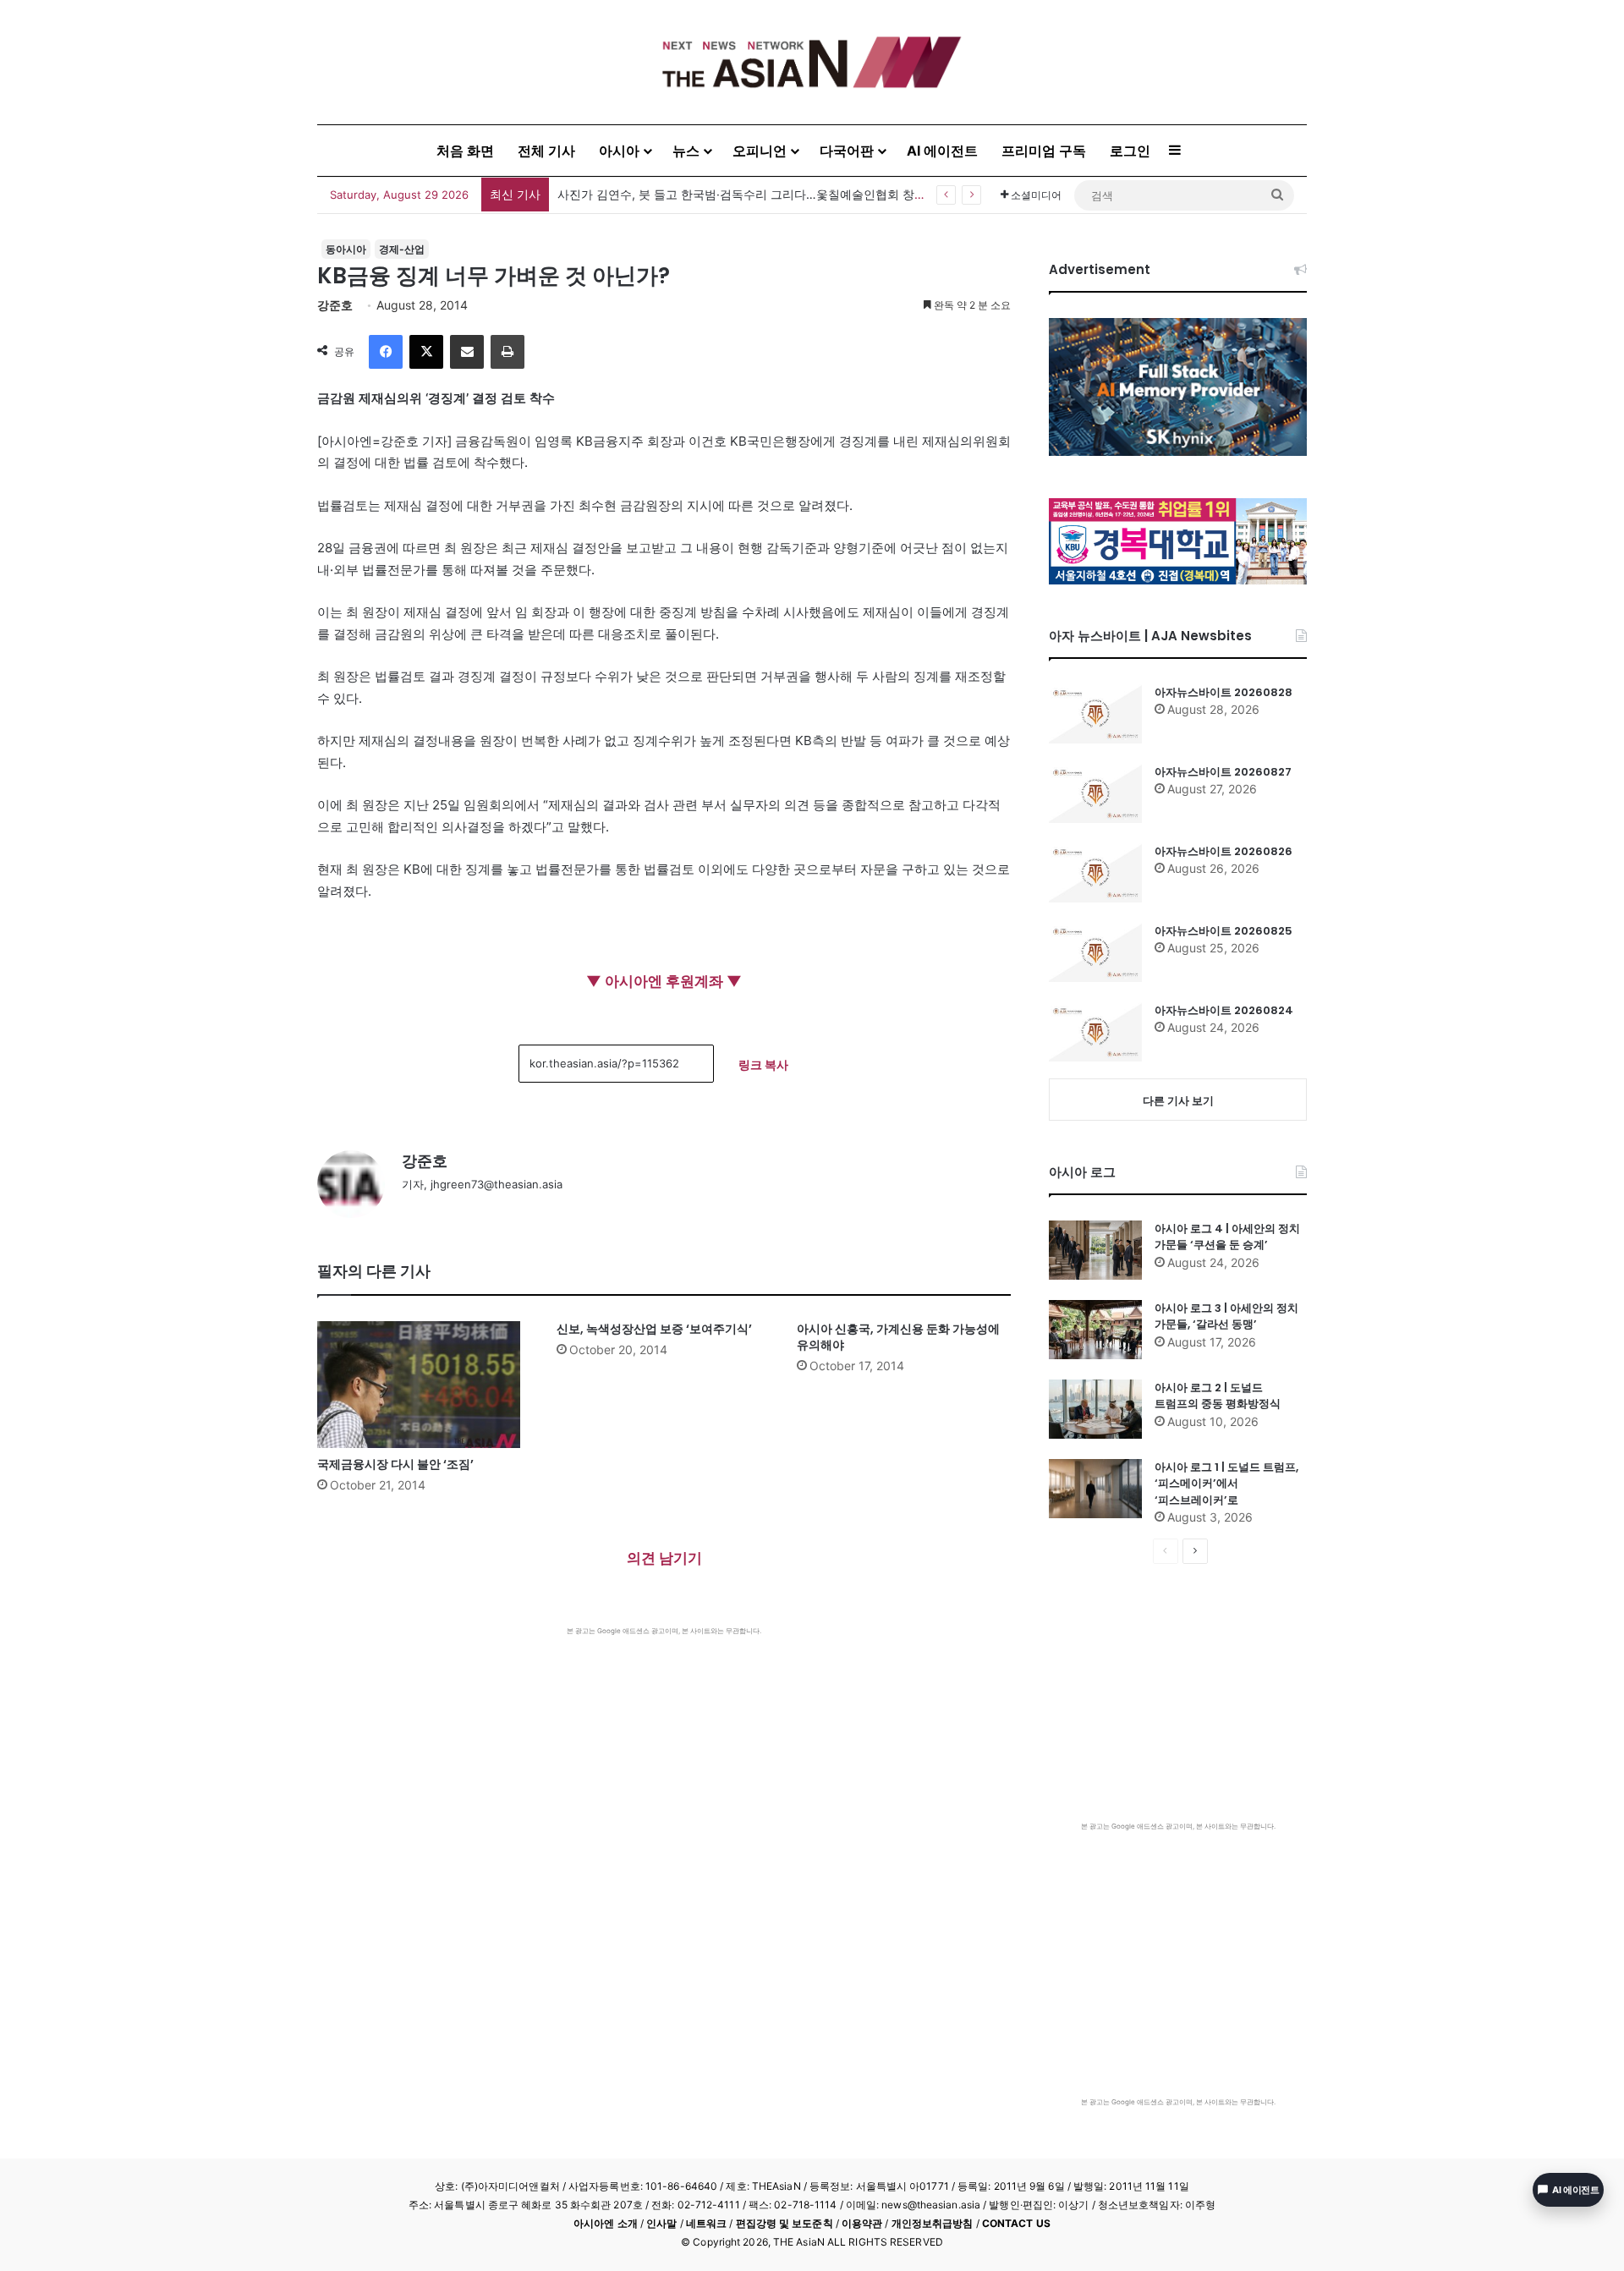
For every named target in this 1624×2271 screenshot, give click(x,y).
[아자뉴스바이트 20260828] (1095, 714)
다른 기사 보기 (1178, 1100)
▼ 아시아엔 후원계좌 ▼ (664, 981)
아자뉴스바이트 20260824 (1224, 1010)
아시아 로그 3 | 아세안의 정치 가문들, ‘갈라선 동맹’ (1226, 1317)
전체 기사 (546, 151)
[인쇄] (507, 352)
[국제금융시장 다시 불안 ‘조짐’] (424, 1385)
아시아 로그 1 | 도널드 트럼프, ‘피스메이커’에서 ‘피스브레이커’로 (1226, 1484)
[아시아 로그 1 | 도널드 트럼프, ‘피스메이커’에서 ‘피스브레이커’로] (1095, 1489)
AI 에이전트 (942, 151)
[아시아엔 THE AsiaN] (812, 62)
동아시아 (346, 249)
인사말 (661, 2223)
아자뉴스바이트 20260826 (1223, 851)
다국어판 (847, 151)
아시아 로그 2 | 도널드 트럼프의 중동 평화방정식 (1218, 1396)
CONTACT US (1016, 2223)
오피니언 (760, 151)
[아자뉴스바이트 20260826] (1095, 873)
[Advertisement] (664, 1763)
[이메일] (467, 352)
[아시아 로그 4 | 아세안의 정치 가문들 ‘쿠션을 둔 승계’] (1095, 1250)
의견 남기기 (664, 1558)
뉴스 (686, 151)
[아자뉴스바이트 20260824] (1095, 1032)
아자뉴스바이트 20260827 (1223, 772)
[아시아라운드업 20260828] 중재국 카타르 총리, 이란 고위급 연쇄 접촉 (748, 194)
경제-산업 (402, 249)
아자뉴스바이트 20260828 (1223, 692)
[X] (426, 352)
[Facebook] (386, 352)
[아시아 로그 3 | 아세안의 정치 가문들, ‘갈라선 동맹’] (1095, 1330)
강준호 (335, 305)
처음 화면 (465, 151)
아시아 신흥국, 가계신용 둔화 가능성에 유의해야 (898, 1337)
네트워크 (706, 2223)
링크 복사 (763, 1064)
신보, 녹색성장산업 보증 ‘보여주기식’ (654, 1329)
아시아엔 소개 (606, 2223)
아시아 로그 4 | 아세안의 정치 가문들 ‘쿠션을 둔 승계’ (1227, 1237)
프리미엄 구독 (1044, 151)
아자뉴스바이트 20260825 (1223, 931)
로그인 (1130, 151)
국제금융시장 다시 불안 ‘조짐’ (395, 1464)
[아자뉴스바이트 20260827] (1095, 793)
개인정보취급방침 (933, 2223)
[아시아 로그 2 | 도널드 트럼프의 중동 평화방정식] (1095, 1409)
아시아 (619, 151)
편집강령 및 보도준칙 (785, 2223)
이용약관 (862, 2223)
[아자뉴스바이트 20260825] (1095, 952)
